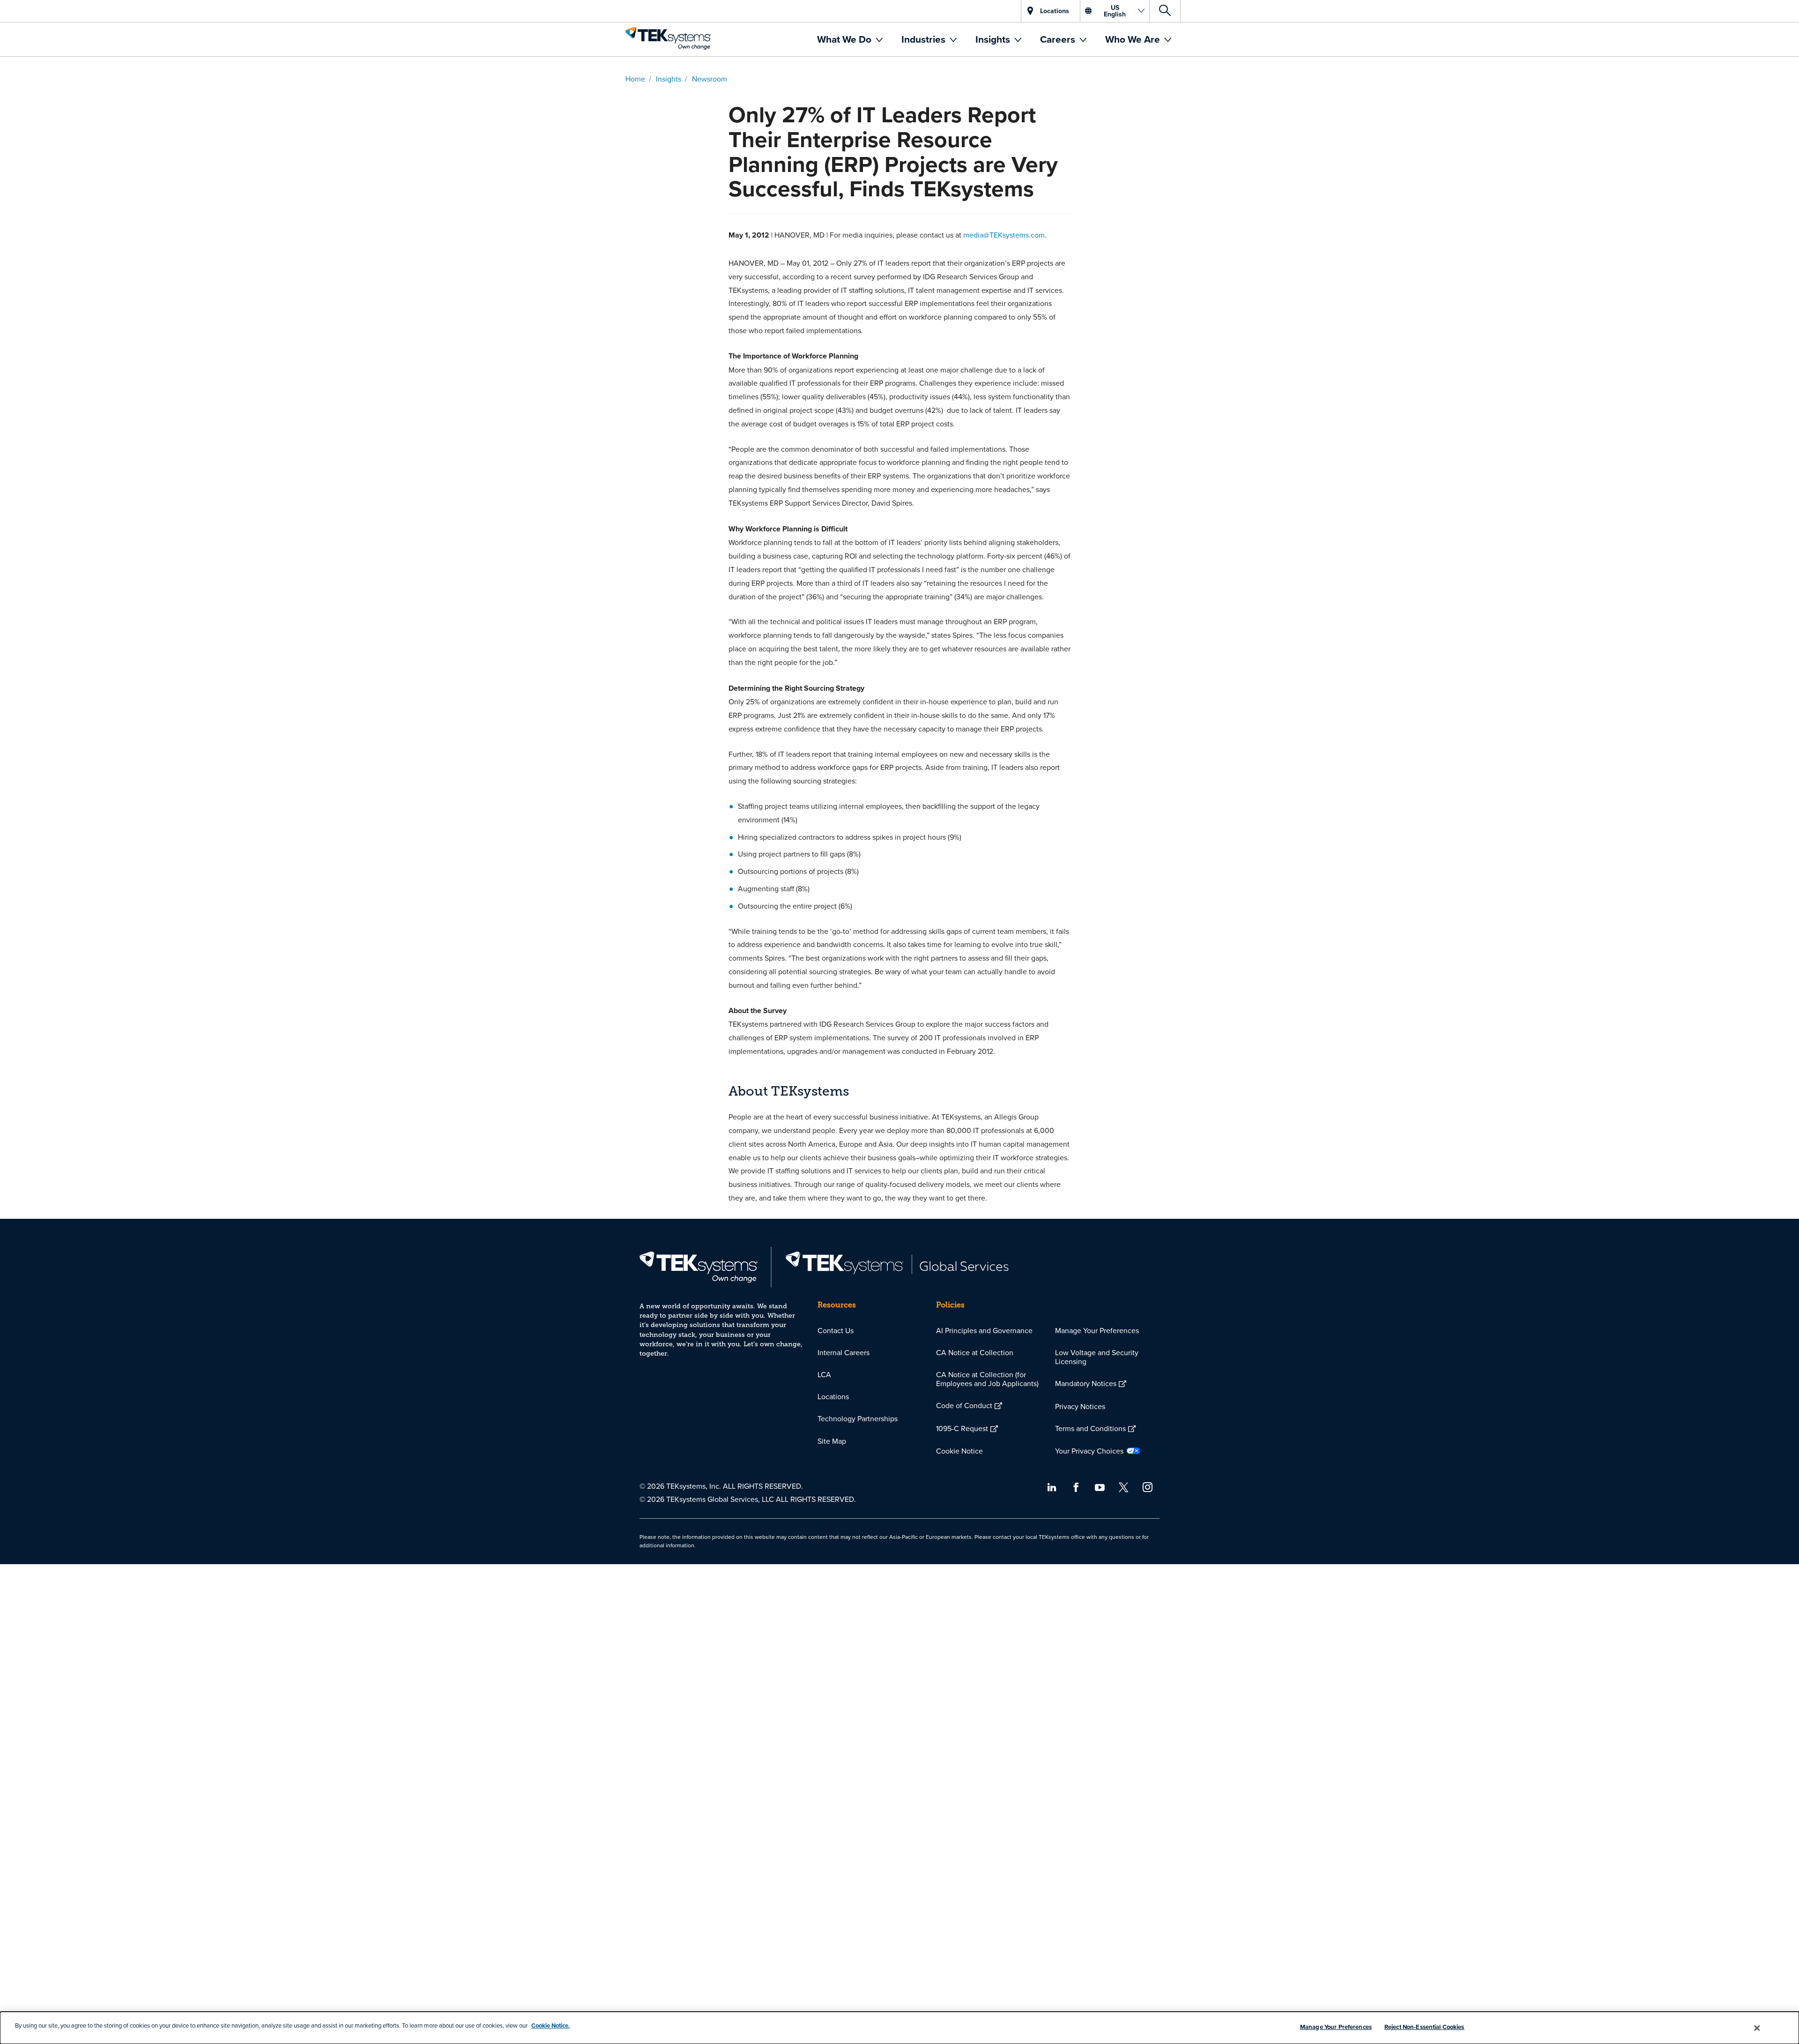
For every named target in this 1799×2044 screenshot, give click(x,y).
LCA (824, 1374)
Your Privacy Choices (1089, 1451)
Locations (833, 1396)
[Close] (1757, 2028)
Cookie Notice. (550, 2025)
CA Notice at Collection (975, 1352)
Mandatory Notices (1086, 1383)
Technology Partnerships (858, 1418)
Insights (994, 39)
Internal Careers (844, 1352)
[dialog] (899, 2028)
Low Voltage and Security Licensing (1097, 1357)
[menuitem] (850, 39)
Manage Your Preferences (1097, 1330)
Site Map (832, 1441)
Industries (925, 39)
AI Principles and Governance (984, 1330)
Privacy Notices (1080, 1406)
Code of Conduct (964, 1405)
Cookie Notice (959, 1451)
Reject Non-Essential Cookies (1424, 2027)
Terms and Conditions (1090, 1428)
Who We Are (1134, 39)
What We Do (845, 39)
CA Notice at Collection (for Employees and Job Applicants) (987, 1379)
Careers (1059, 39)
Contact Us (836, 1330)
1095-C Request (962, 1428)
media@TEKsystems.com (1004, 235)
